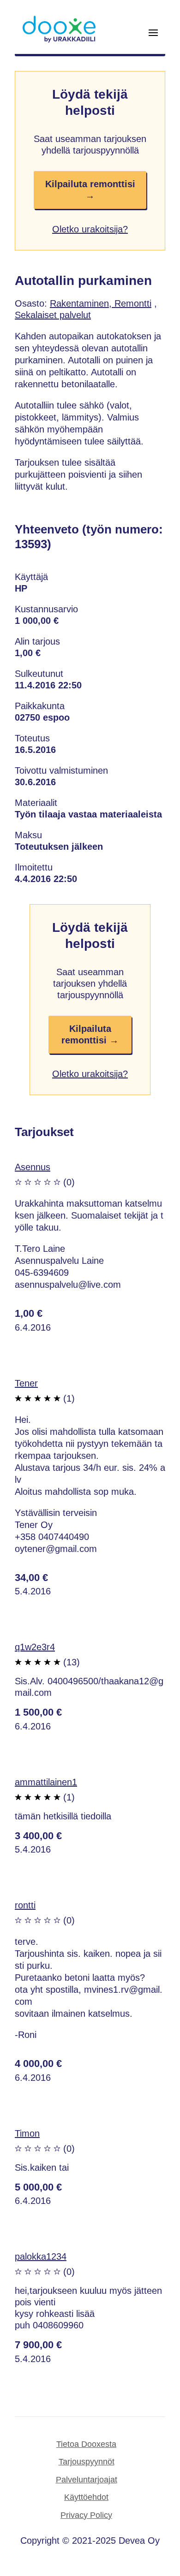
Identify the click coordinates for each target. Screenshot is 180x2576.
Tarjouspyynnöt (87, 2462)
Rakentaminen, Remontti (101, 303)
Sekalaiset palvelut (53, 315)
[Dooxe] (59, 41)
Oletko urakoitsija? (90, 229)
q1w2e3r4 (35, 1647)
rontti (25, 1905)
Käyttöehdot (86, 2497)
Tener (26, 1383)
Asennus (33, 1167)
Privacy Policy (86, 2515)
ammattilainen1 (46, 1782)
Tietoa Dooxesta (86, 2444)
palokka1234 (41, 2256)
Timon (27, 2133)
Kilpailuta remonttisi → (90, 190)
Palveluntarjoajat (87, 2480)
